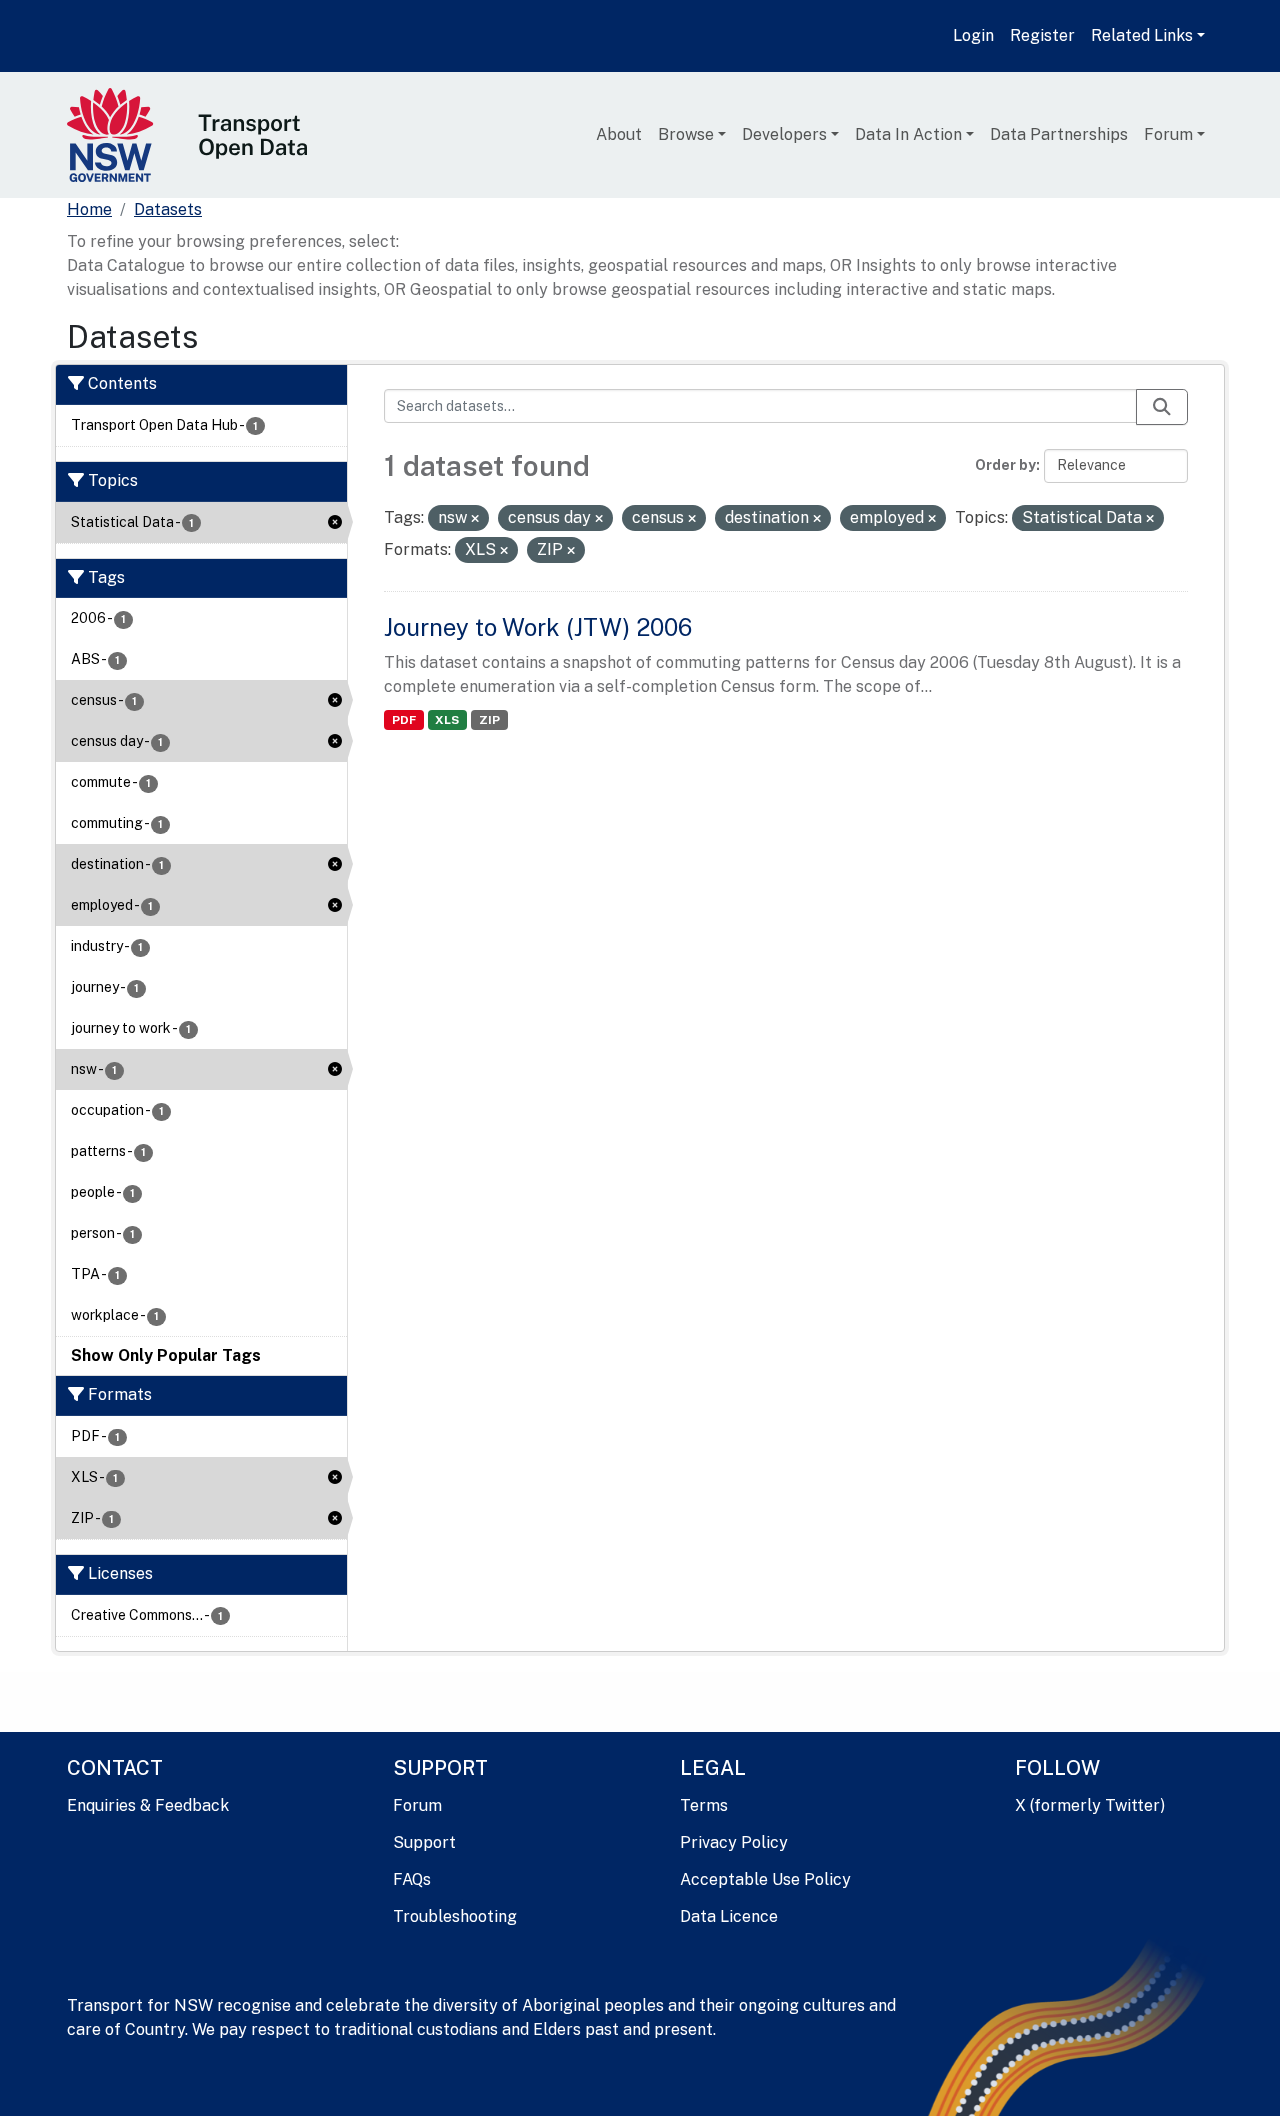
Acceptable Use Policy (765, 1879)
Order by (1005, 465)
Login (973, 35)
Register (1042, 35)
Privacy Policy (734, 1842)
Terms (704, 1805)
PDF (404, 720)
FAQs (412, 1879)
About (619, 134)
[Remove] (475, 519)
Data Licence (729, 1916)
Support (424, 1842)
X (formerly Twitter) (1090, 1805)
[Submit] (1162, 407)
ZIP (489, 720)
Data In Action (908, 134)
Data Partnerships (1059, 134)
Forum (1168, 134)
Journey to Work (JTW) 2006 (538, 627)
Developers (784, 134)
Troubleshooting (455, 1916)
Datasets (168, 209)
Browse (686, 134)
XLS (447, 720)
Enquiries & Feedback (148, 1805)
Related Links (1142, 35)
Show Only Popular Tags (166, 1355)
